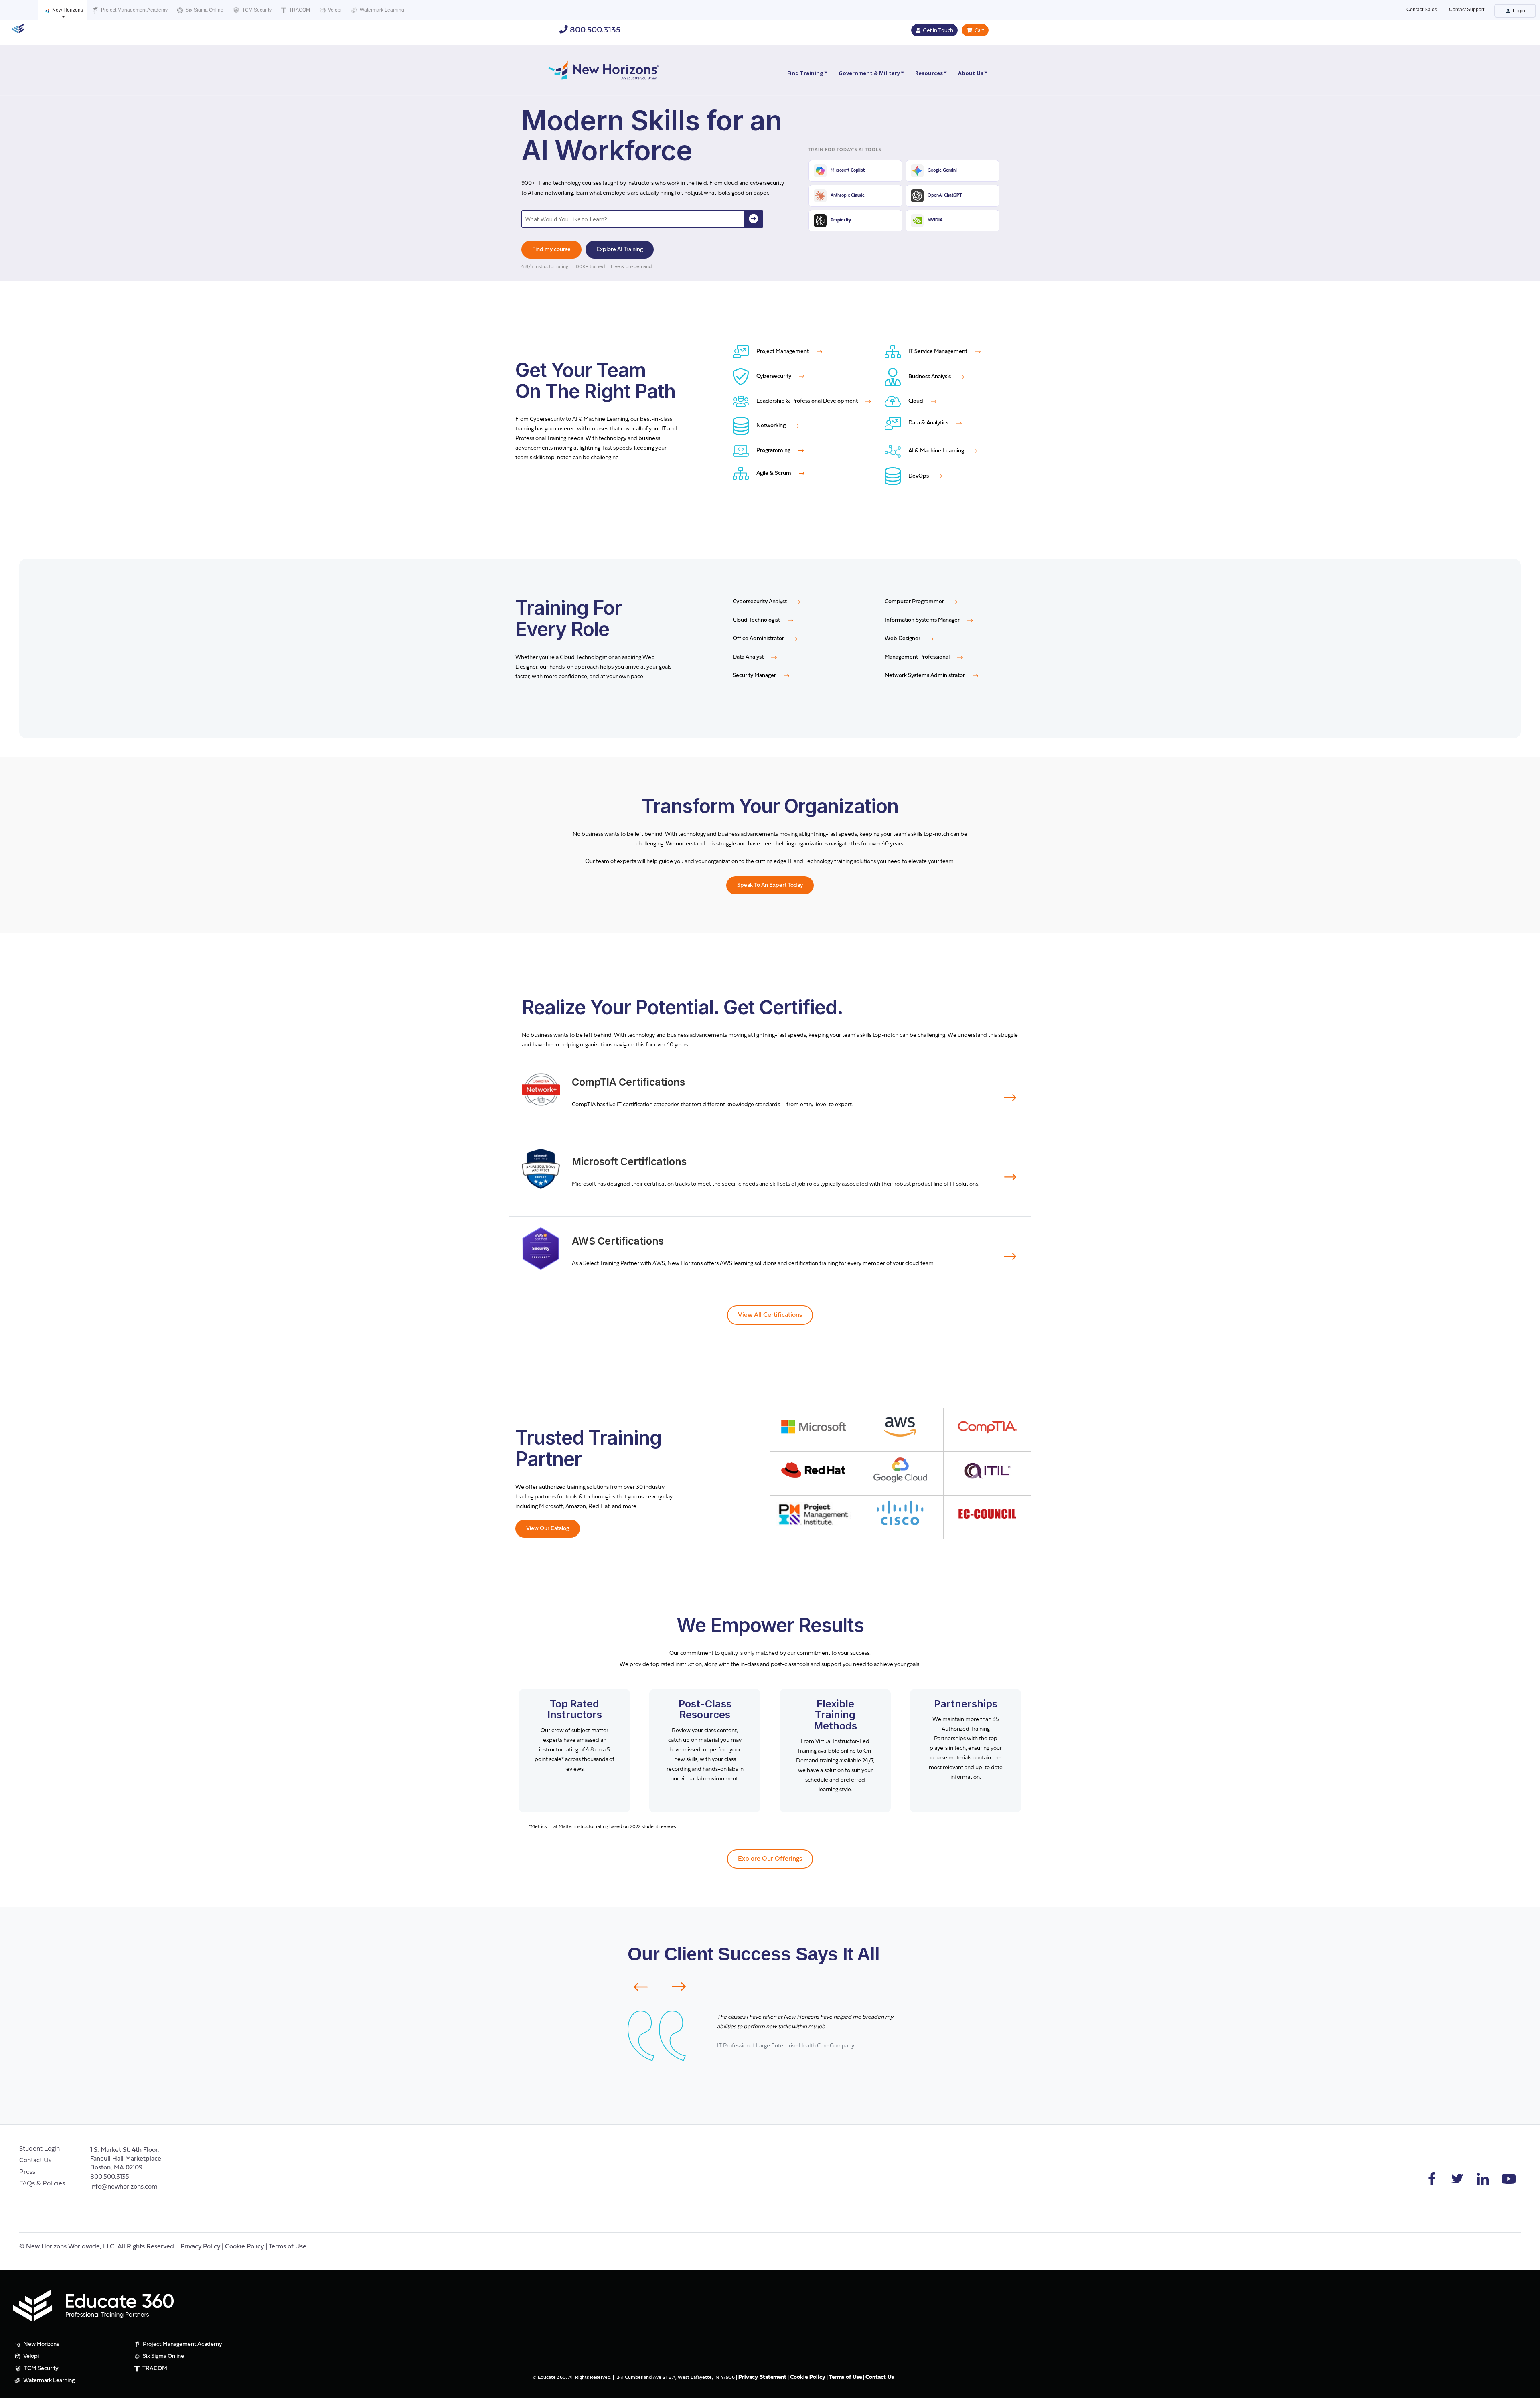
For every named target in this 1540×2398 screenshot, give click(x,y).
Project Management (783, 352)
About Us (971, 73)
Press (27, 2172)
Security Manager (755, 676)
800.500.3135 (594, 30)
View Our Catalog (548, 1529)
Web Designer (903, 639)
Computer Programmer (915, 602)
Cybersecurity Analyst (760, 602)
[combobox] (633, 219)
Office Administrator (759, 639)
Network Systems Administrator (925, 676)
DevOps (919, 476)
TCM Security (256, 10)
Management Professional (918, 657)
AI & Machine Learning (936, 451)
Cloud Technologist (757, 620)
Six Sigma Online (204, 10)
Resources (929, 73)
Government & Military (869, 73)
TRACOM (299, 10)
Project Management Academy (134, 10)
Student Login (40, 2149)
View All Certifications (770, 1315)
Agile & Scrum (774, 473)
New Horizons (67, 10)
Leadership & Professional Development (807, 401)
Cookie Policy (244, 2247)
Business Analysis (930, 377)
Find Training (805, 73)
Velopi (334, 10)
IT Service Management (938, 352)
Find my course (551, 250)
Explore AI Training (620, 250)
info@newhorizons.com (124, 2187)
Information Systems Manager (923, 620)
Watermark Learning (381, 10)
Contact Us (35, 2161)
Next (684, 1987)
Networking (771, 426)
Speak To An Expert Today (770, 885)
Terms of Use (288, 2247)
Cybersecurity (774, 376)
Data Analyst (749, 657)
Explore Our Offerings (770, 1859)
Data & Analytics (928, 423)
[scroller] (1526, 2388)
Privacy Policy (200, 2247)
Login (1518, 11)
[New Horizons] (604, 69)
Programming (773, 451)
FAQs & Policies (42, 2184)
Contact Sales (1422, 10)
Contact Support (1467, 10)
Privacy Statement (762, 2377)
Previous (636, 1987)
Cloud (916, 401)
